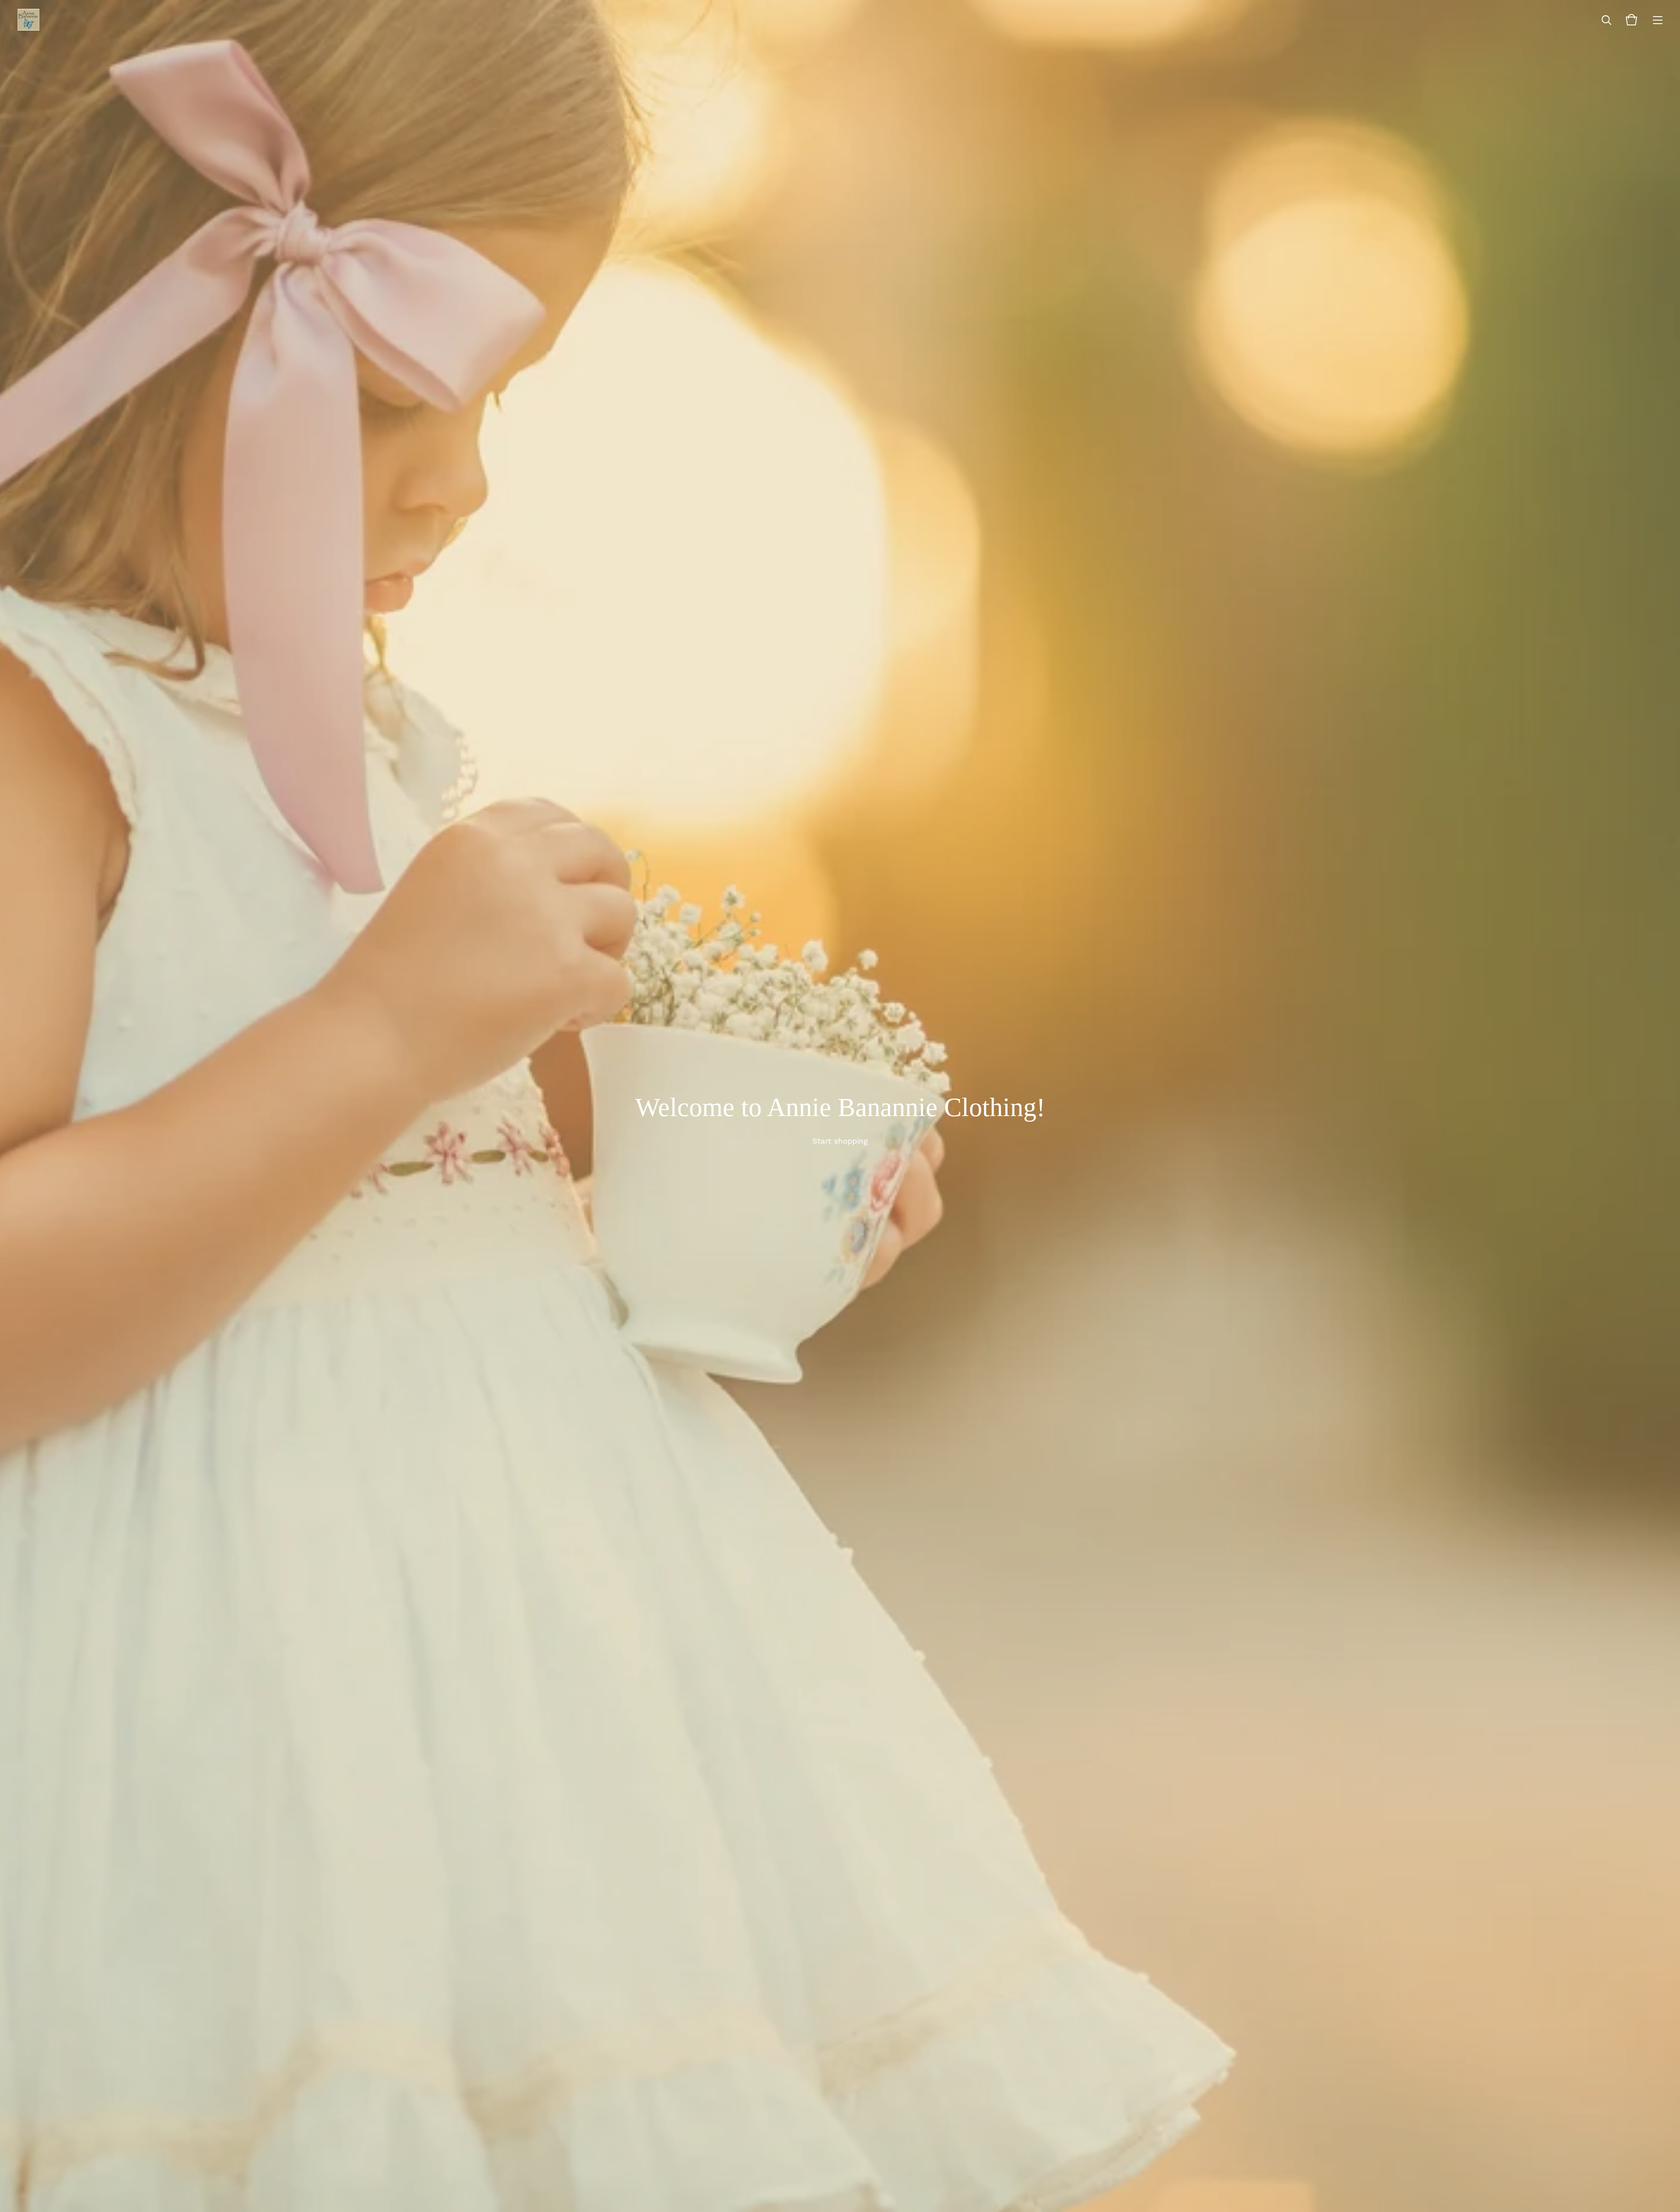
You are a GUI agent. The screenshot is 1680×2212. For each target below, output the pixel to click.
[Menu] (1658, 20)
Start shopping (840, 1141)
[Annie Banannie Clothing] (28, 20)
